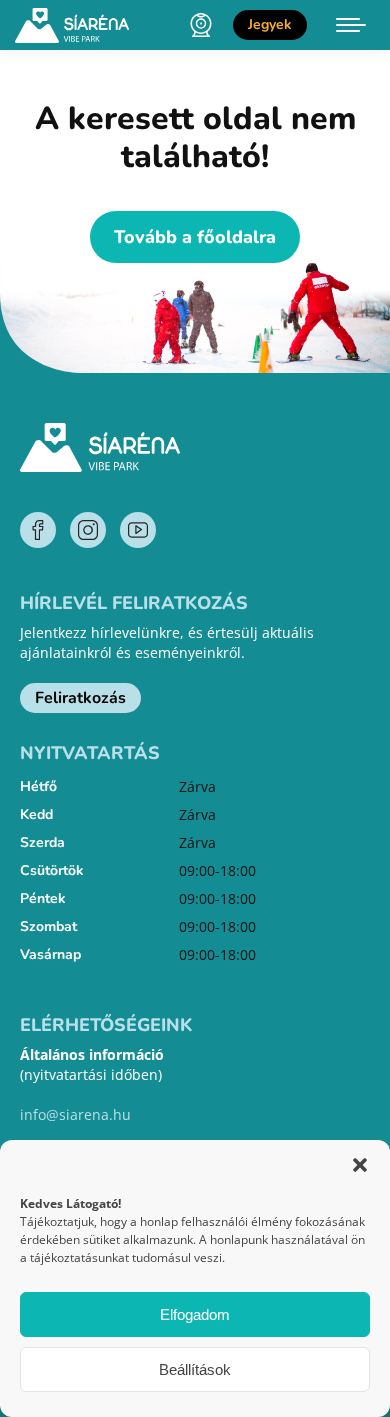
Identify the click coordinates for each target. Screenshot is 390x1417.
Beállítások (195, 1369)
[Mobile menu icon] (351, 25)
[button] (360, 1165)
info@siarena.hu (75, 1114)
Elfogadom (195, 1314)
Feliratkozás (80, 698)
